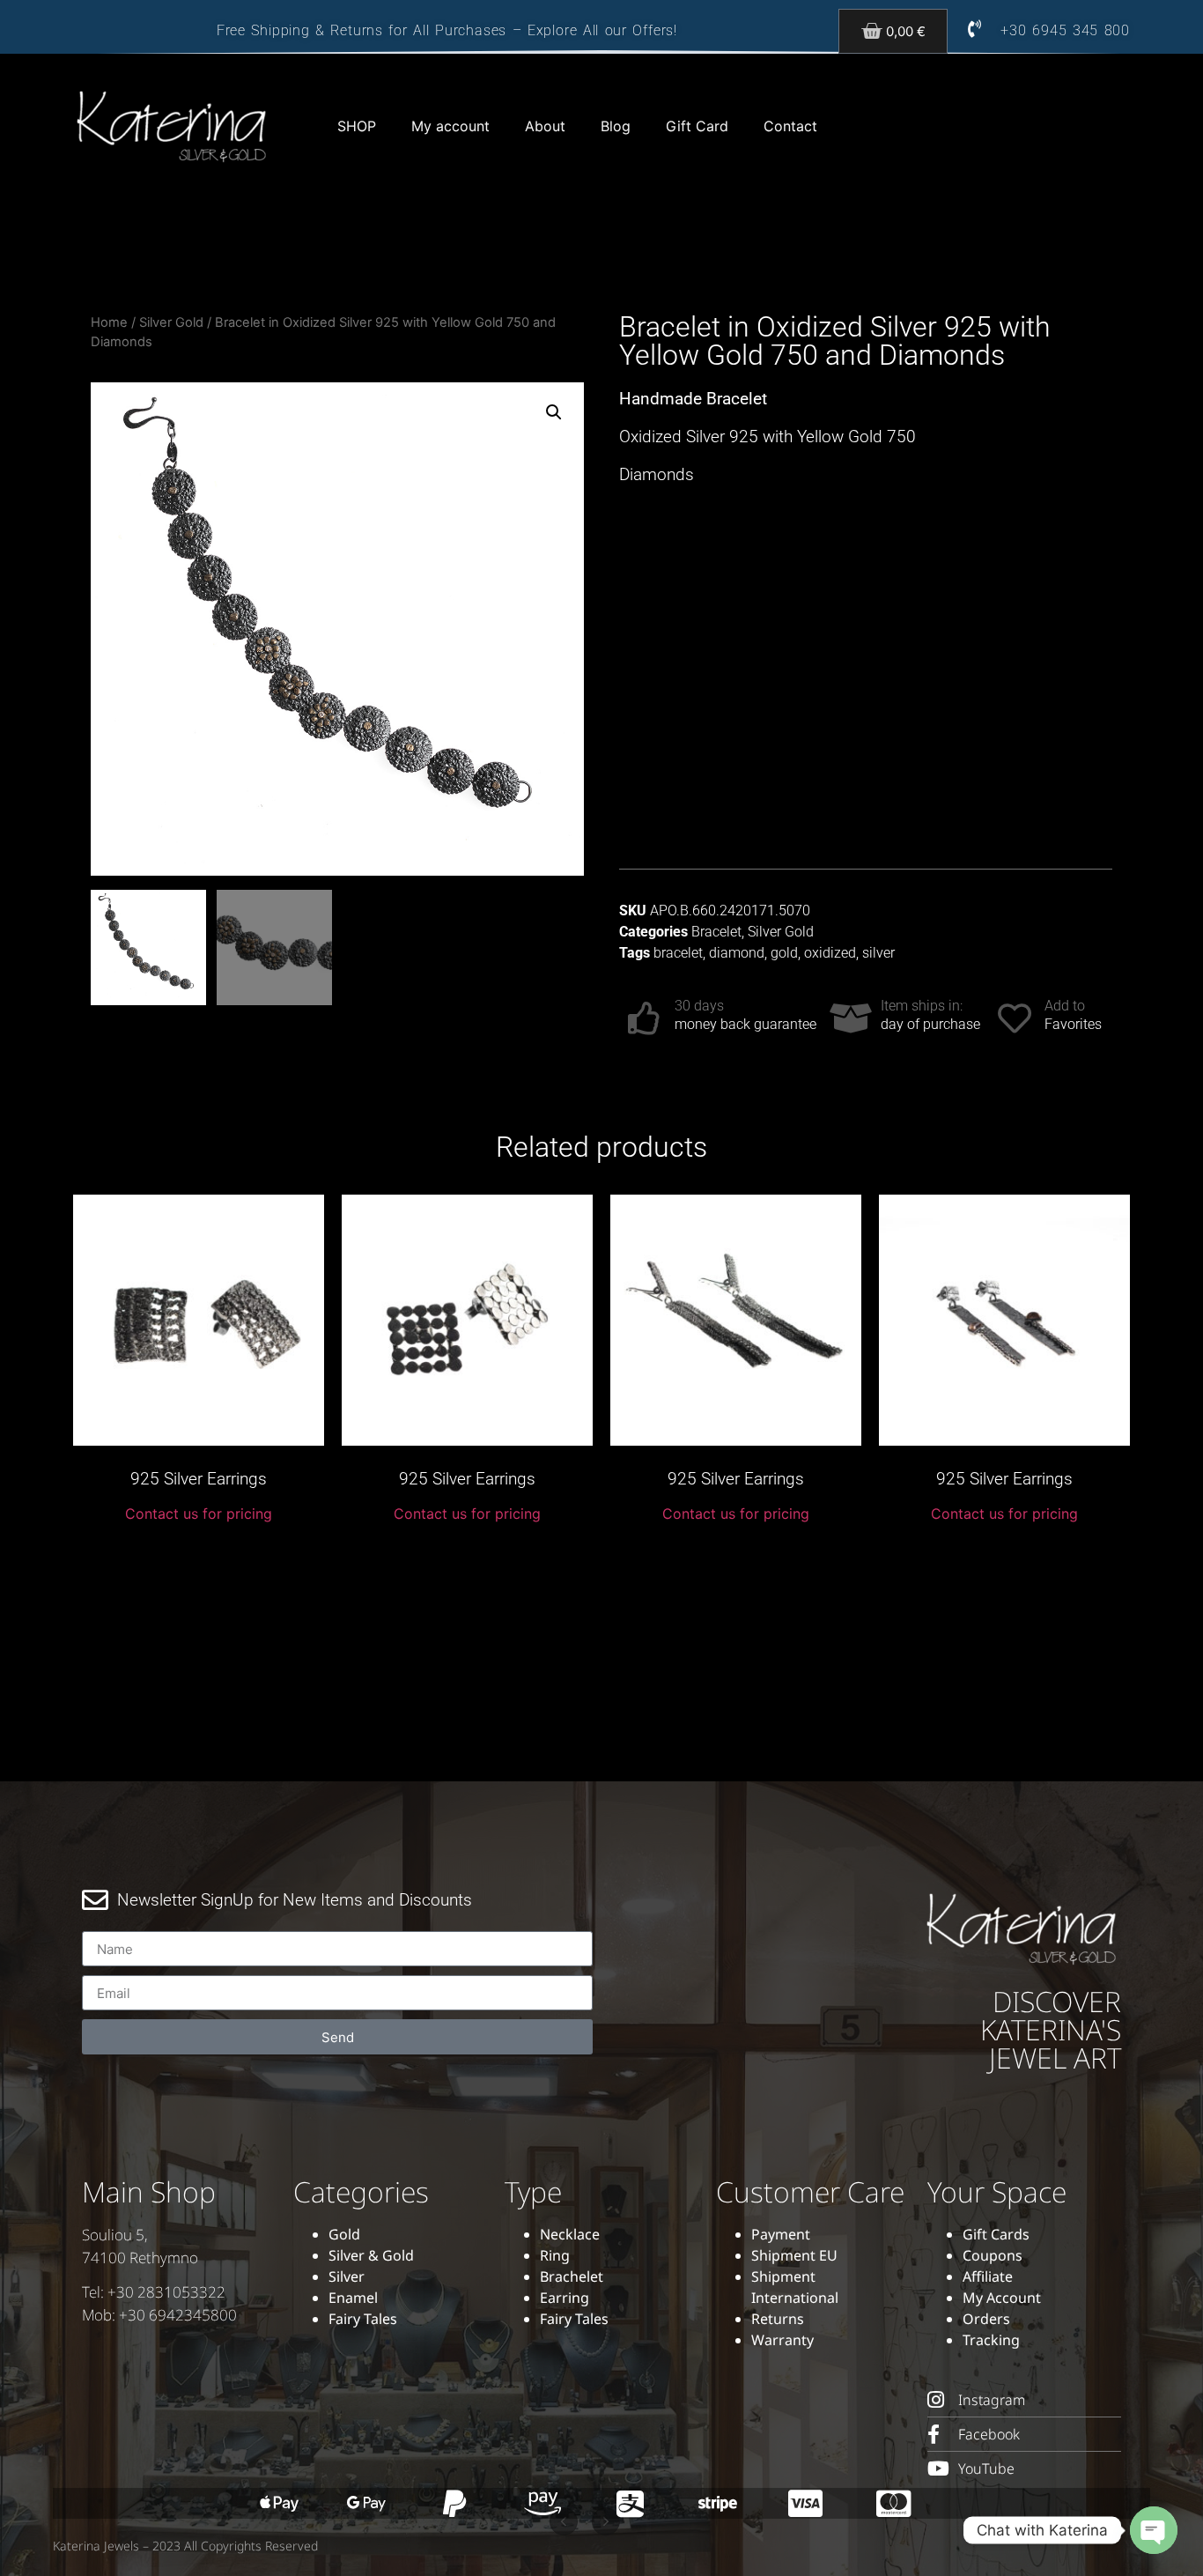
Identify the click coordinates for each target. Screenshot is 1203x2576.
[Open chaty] (1154, 2530)
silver (878, 953)
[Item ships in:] (851, 1018)
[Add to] (1015, 1018)
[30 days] (645, 1018)
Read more (199, 1554)
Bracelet (716, 932)
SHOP (357, 126)
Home (109, 322)
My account (450, 126)
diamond (737, 953)
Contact (790, 126)
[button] (554, 412)
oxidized (830, 953)
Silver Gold (171, 322)
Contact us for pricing (199, 1514)
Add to (1065, 1006)
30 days (699, 1006)
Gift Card (697, 126)
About (545, 126)
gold (784, 953)
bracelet (678, 953)
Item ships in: (922, 1006)
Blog (616, 126)
